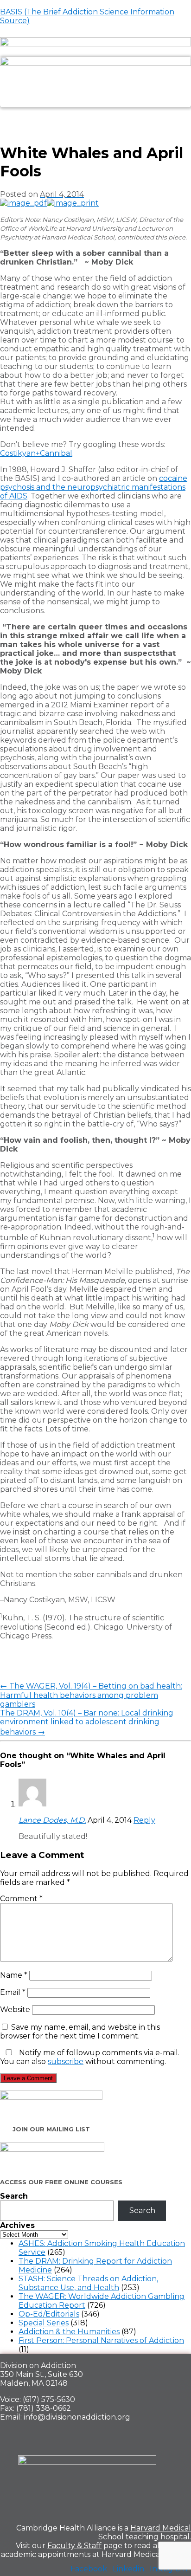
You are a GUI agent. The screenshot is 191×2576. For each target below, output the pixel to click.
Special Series (44, 2323)
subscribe (66, 2061)
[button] (95, 118)
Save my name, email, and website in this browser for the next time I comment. (80, 2032)
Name (14, 1975)
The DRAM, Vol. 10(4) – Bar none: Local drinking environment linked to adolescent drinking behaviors (87, 1722)
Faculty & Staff (74, 2546)
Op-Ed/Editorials (49, 2314)
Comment (21, 1899)
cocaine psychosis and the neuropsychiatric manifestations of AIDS (94, 487)
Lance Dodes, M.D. (52, 1820)
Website (15, 2010)
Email (13, 1992)
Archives (17, 2225)
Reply (144, 1820)
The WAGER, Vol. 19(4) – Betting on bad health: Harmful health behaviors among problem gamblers (91, 1695)
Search (14, 2196)
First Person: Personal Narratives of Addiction (101, 2340)
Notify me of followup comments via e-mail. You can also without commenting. (90, 2057)
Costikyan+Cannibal (36, 453)
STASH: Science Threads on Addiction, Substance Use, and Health (88, 2283)
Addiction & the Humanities (69, 2332)
